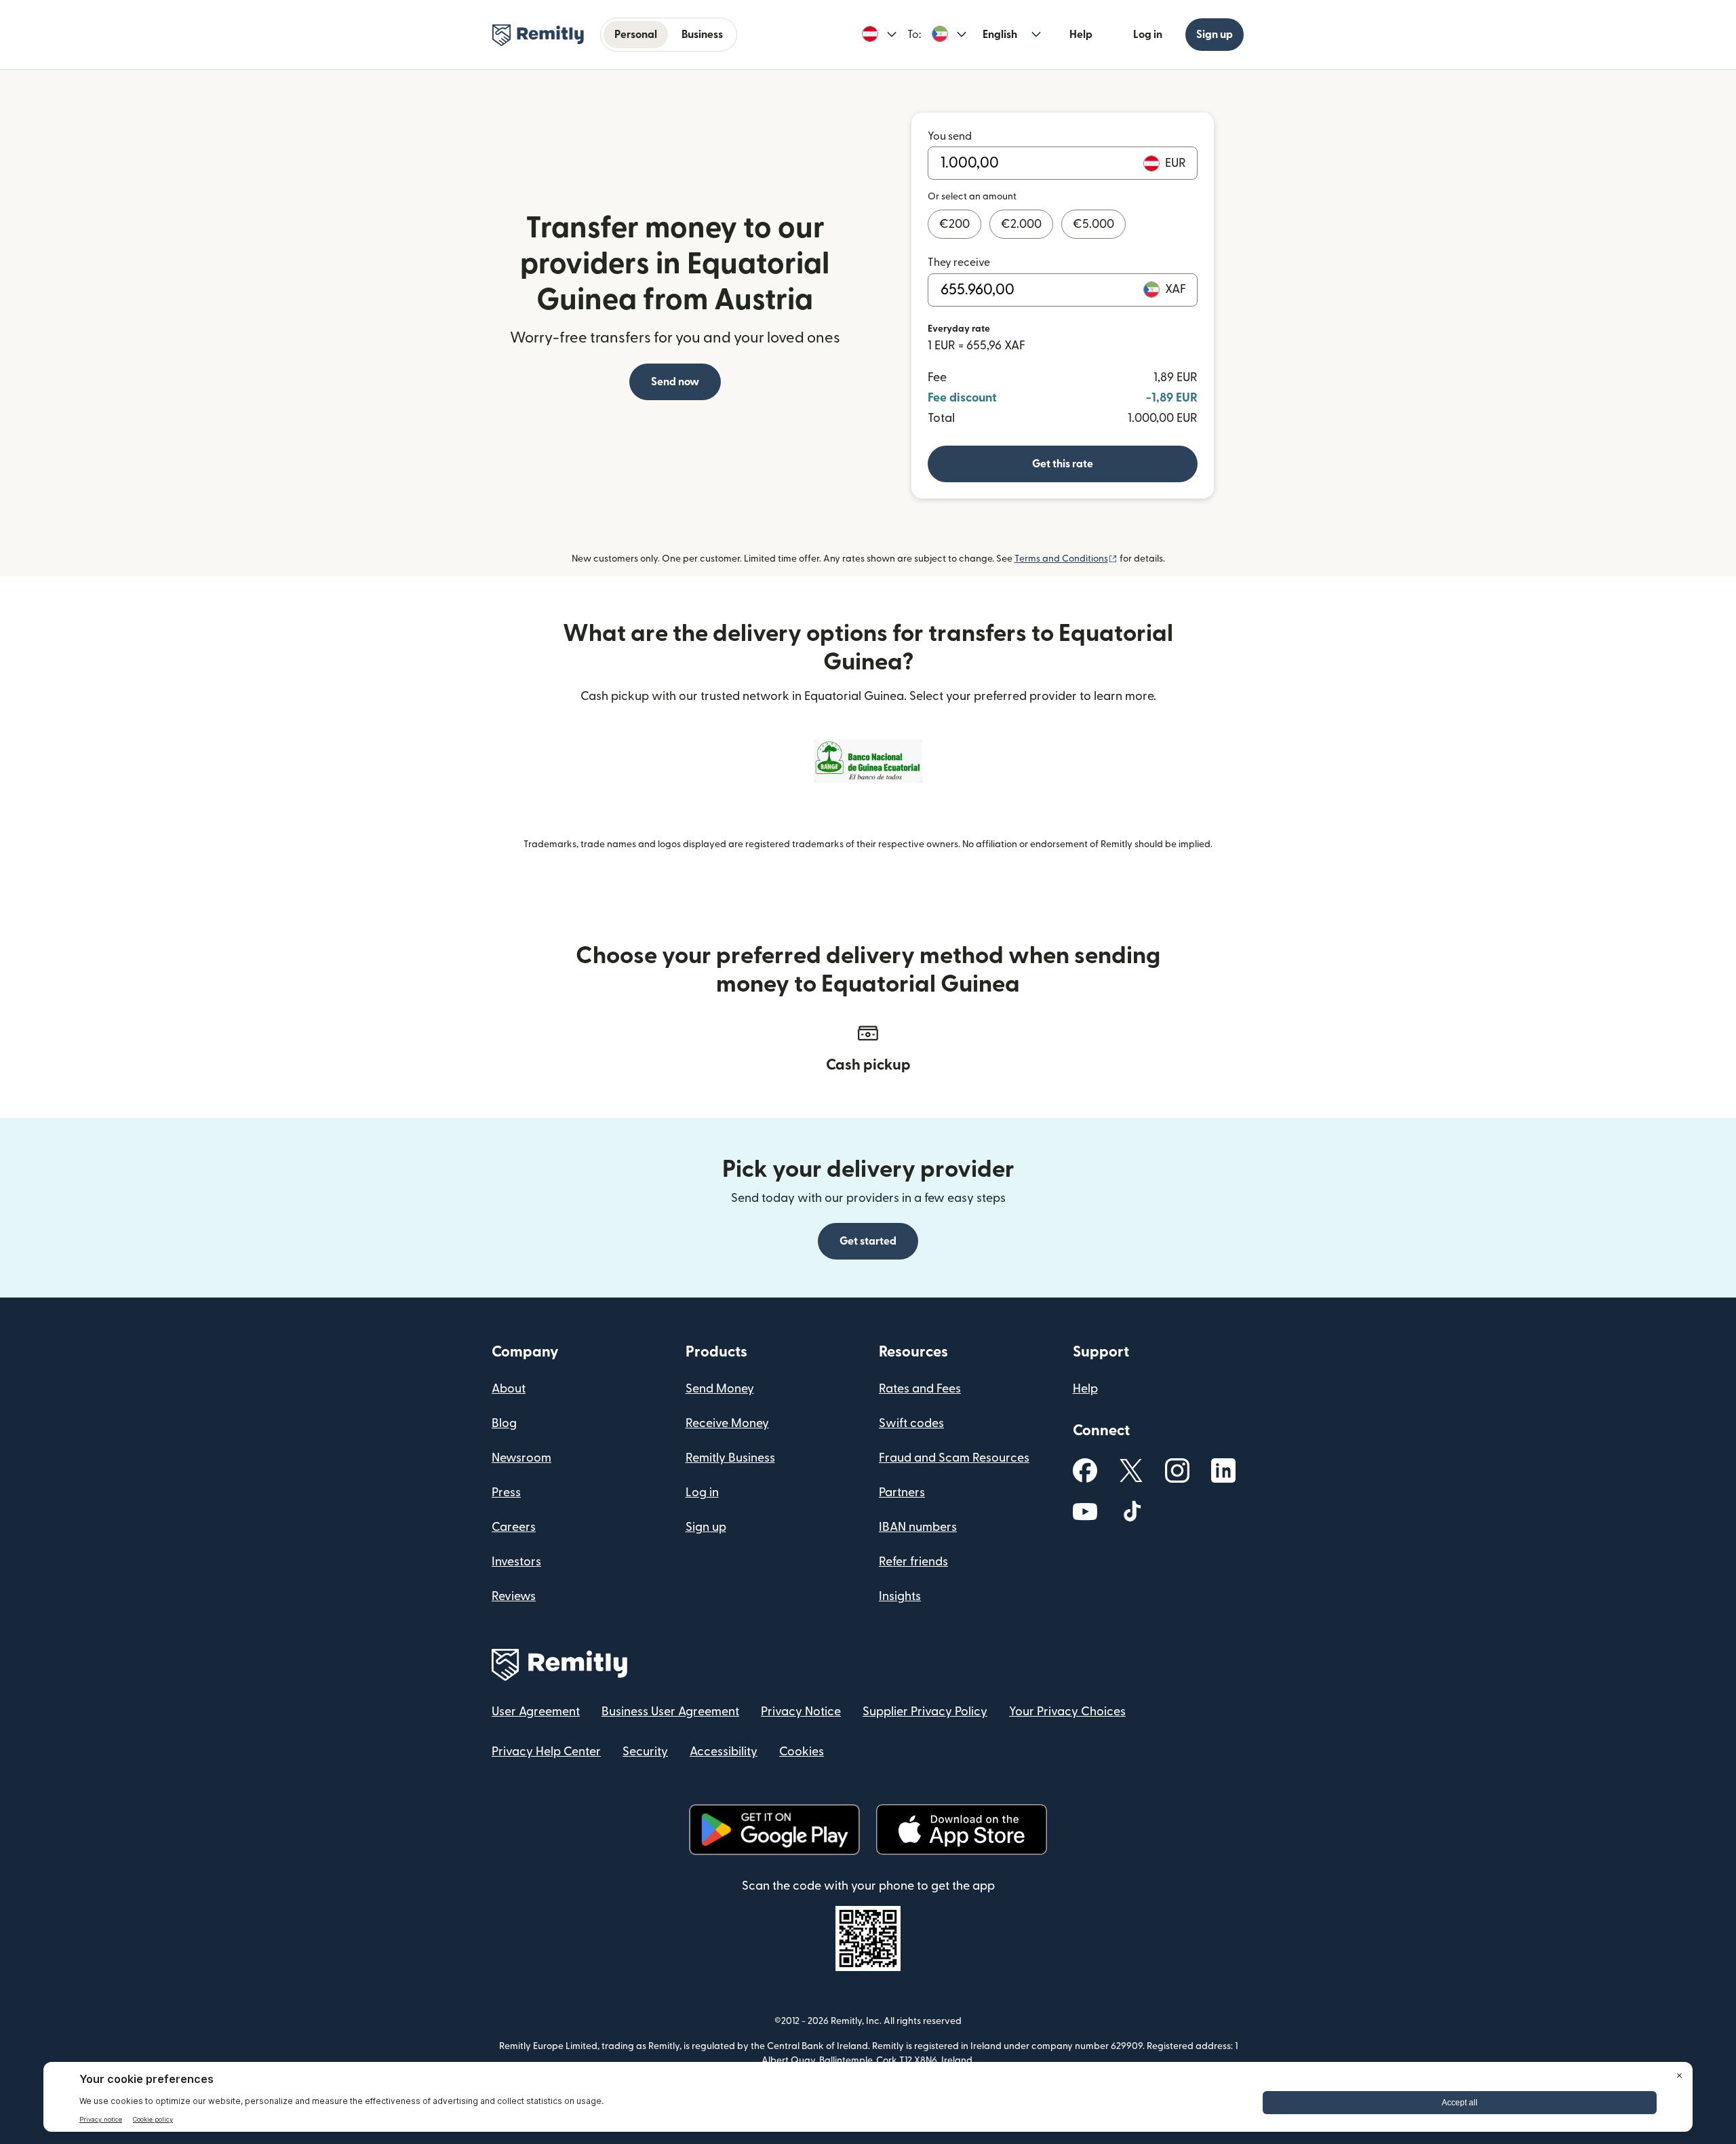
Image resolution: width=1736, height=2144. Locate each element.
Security (645, 1752)
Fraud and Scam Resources (954, 1458)
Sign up (1215, 35)
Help (1081, 35)
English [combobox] (1000, 35)
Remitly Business (730, 1458)
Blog (504, 1423)
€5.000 (1093, 224)
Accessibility (724, 1752)
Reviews (514, 1596)
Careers (514, 1527)
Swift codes (911, 1423)
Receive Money (727, 1423)
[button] (879, 35)
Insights (900, 1596)
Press (506, 1493)
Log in (1148, 35)
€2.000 (1021, 224)
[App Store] (961, 1830)
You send (950, 136)
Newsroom (521, 1458)
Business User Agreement (670, 1712)
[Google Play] (774, 1830)
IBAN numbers (918, 1527)
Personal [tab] (636, 35)
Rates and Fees (920, 1389)
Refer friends (913, 1562)
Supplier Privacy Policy (925, 1712)
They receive (959, 262)
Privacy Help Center (546, 1752)
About (509, 1389)
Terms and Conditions (1066, 559)
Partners (902, 1493)
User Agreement (536, 1712)
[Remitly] (538, 35)
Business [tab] (702, 35)
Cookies (802, 1752)
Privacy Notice (801, 1712)
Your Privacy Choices (1067, 1712)
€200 (954, 224)
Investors (516, 1562)
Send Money (720, 1389)
